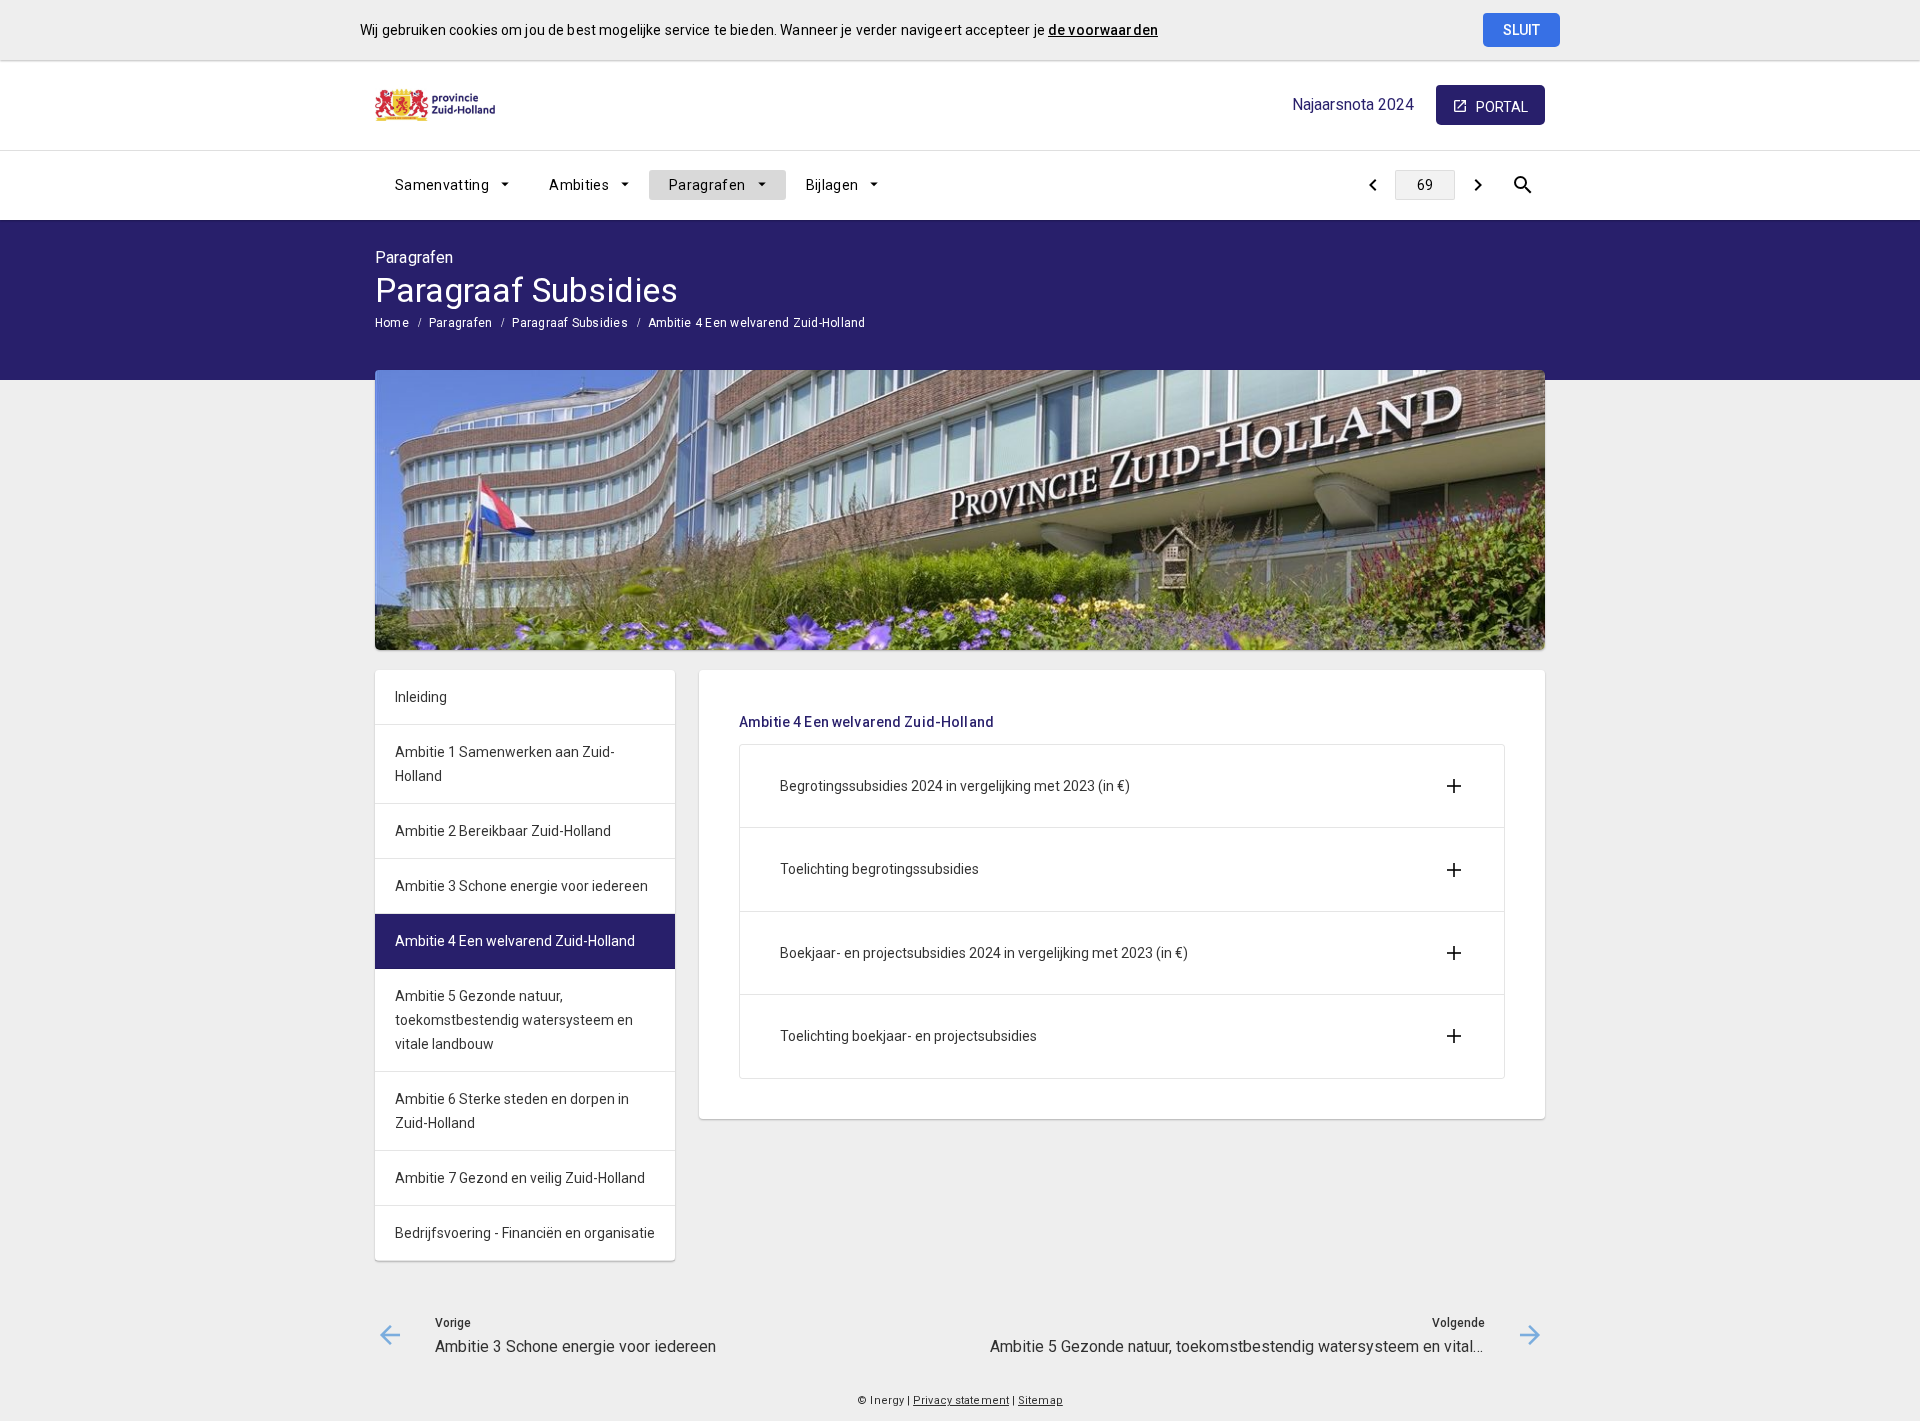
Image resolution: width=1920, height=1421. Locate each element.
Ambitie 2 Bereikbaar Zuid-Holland (503, 831)
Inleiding (421, 697)
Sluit (1521, 30)
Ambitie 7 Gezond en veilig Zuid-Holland (520, 1178)
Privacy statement (961, 1400)
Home (392, 323)
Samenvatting (442, 185)
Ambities (579, 185)
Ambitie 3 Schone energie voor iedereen (521, 886)
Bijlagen (832, 185)
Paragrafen (707, 185)
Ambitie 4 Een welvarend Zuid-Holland (757, 323)
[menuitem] (452, 185)
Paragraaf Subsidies (570, 323)
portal (1502, 107)
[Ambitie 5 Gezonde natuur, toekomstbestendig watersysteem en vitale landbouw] (1477, 185)
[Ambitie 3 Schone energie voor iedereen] (1372, 185)
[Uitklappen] (1454, 786)
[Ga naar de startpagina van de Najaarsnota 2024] (435, 105)
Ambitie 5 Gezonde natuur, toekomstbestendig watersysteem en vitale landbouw (514, 1020)
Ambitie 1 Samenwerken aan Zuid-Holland (505, 764)
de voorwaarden (1103, 30)
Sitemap (1040, 1400)
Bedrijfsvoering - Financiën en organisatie (525, 1233)
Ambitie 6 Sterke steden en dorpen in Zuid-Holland (512, 1111)
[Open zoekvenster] (1522, 185)
